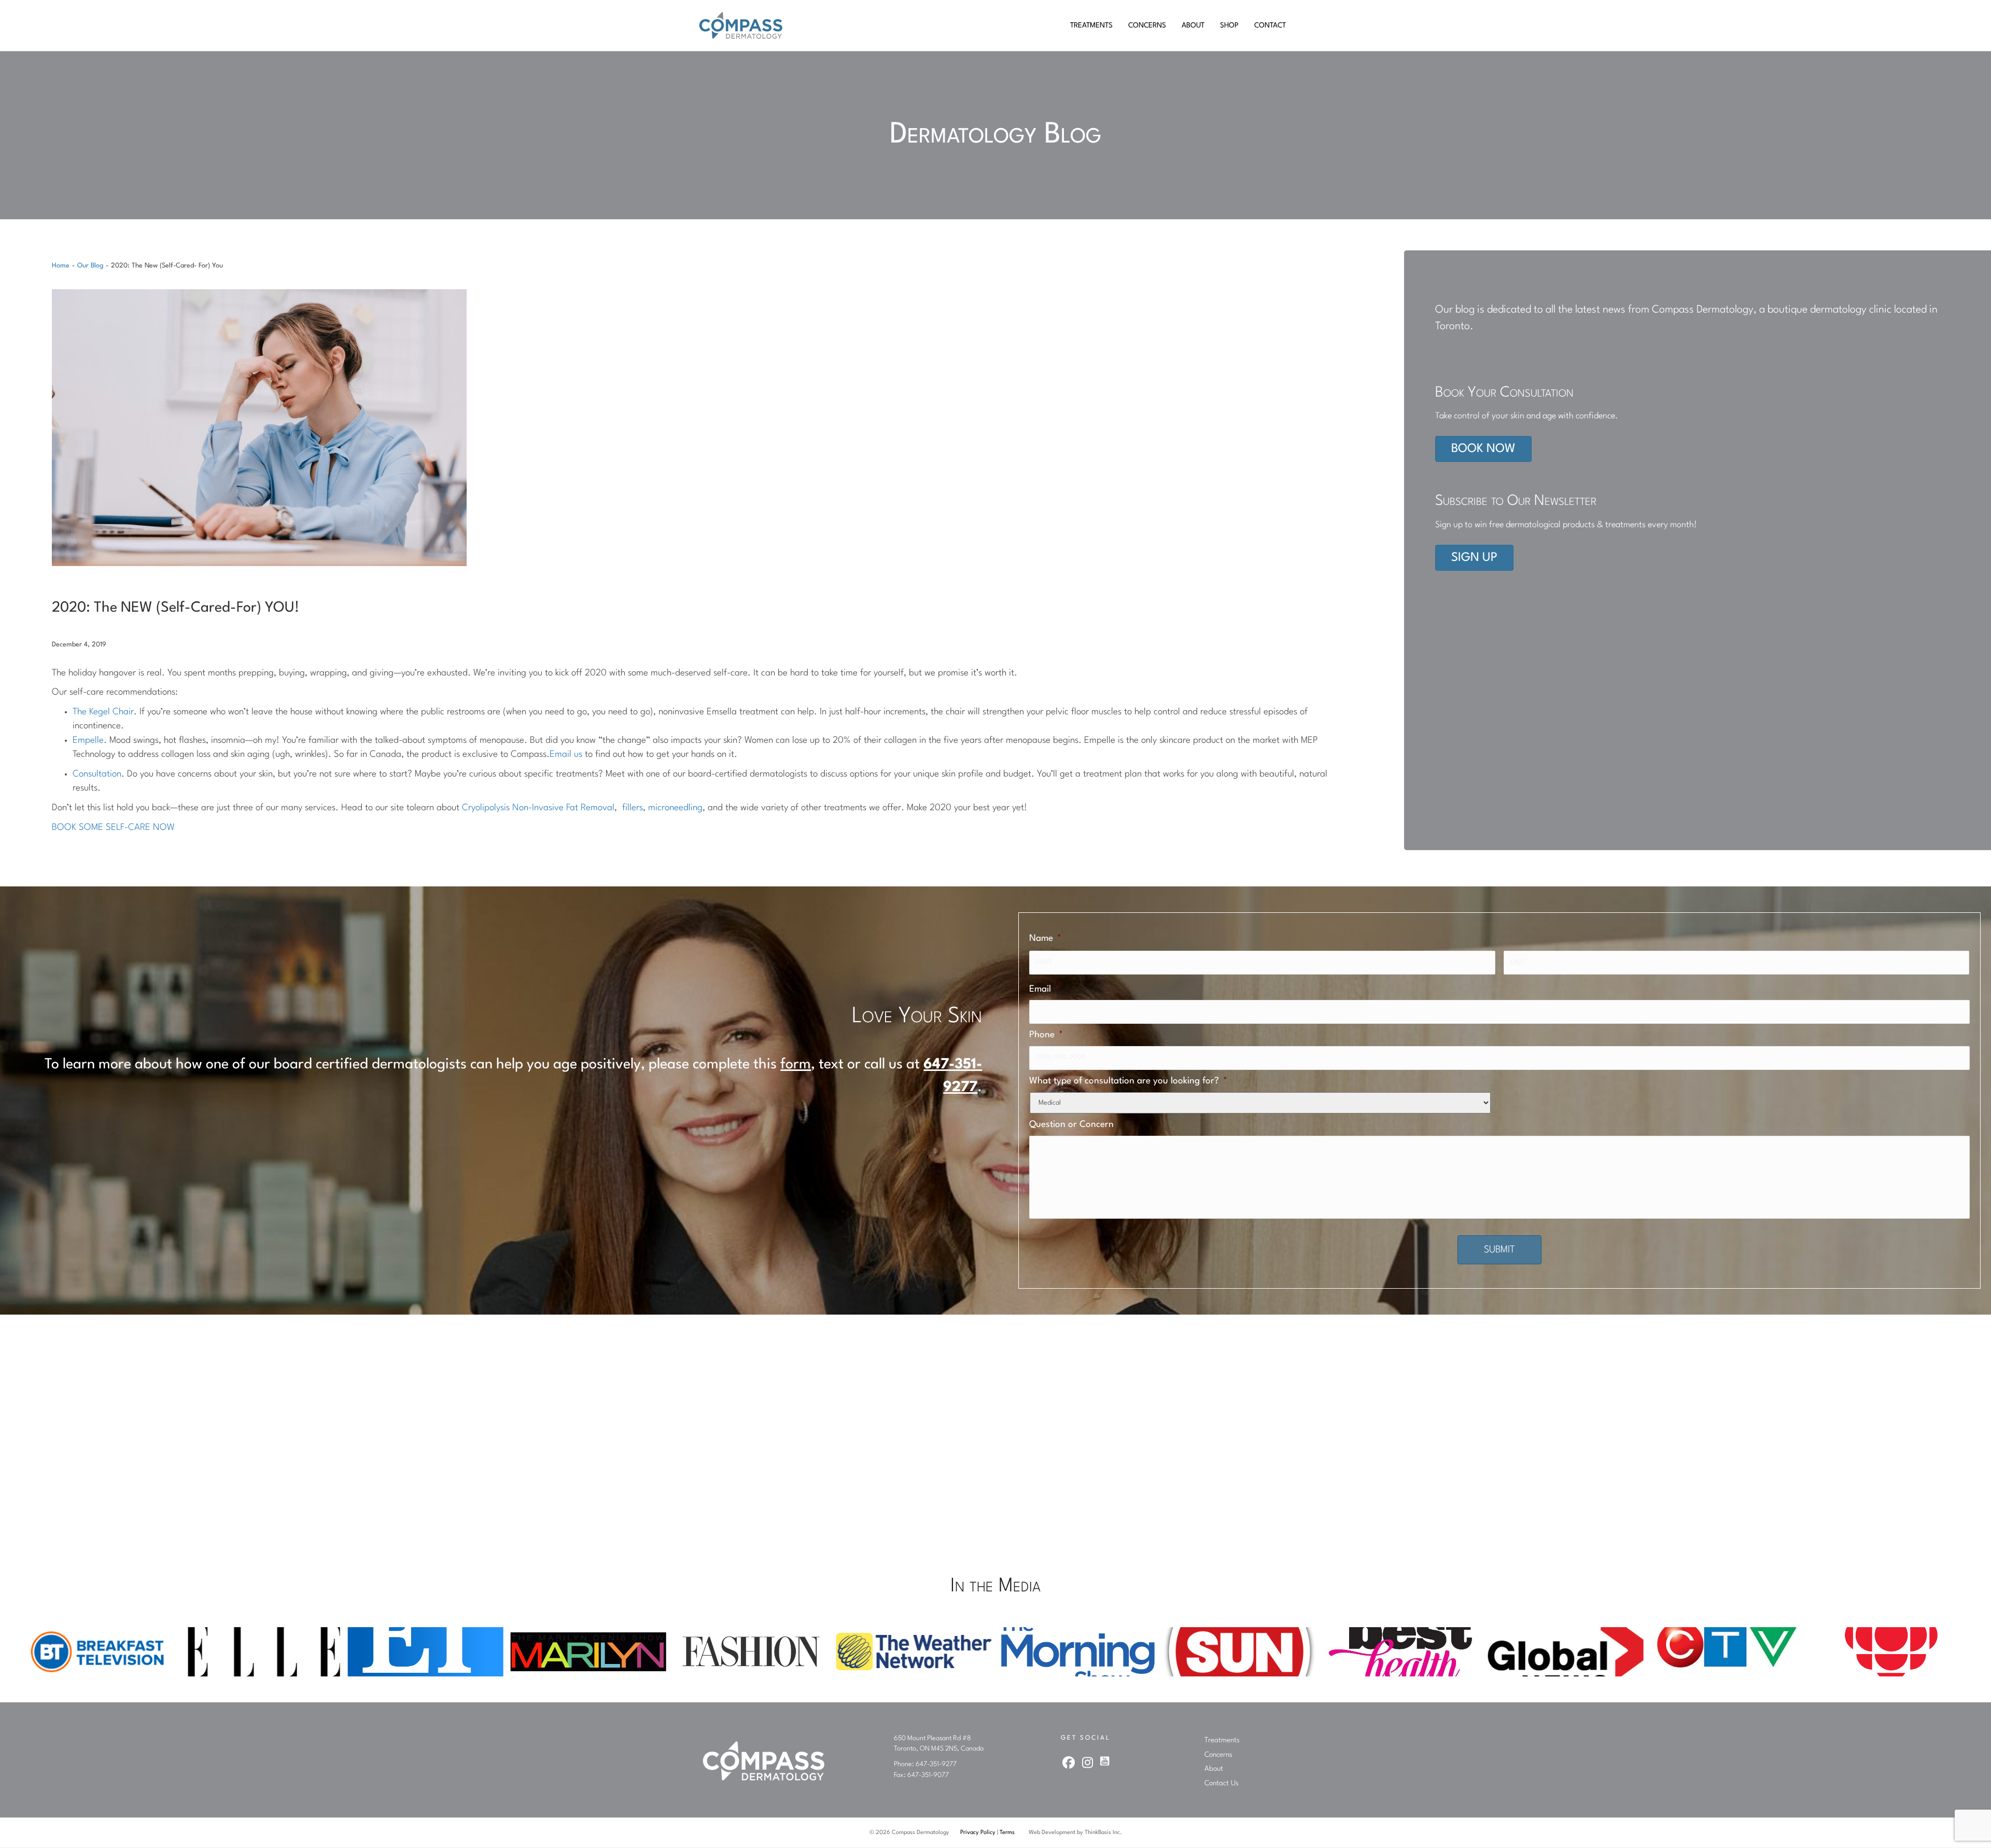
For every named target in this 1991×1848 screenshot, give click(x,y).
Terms (1007, 1833)
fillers (633, 808)
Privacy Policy (978, 1833)
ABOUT (1193, 25)
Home (61, 266)
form (796, 1065)
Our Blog (90, 266)
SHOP (1229, 25)
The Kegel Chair (103, 712)
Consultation (97, 774)
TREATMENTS (1091, 25)
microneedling (675, 808)
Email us (566, 754)
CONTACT (1270, 25)
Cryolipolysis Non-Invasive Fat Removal (538, 808)
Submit (1499, 1250)
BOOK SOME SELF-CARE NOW (113, 828)
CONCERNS (1147, 25)
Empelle (88, 740)
